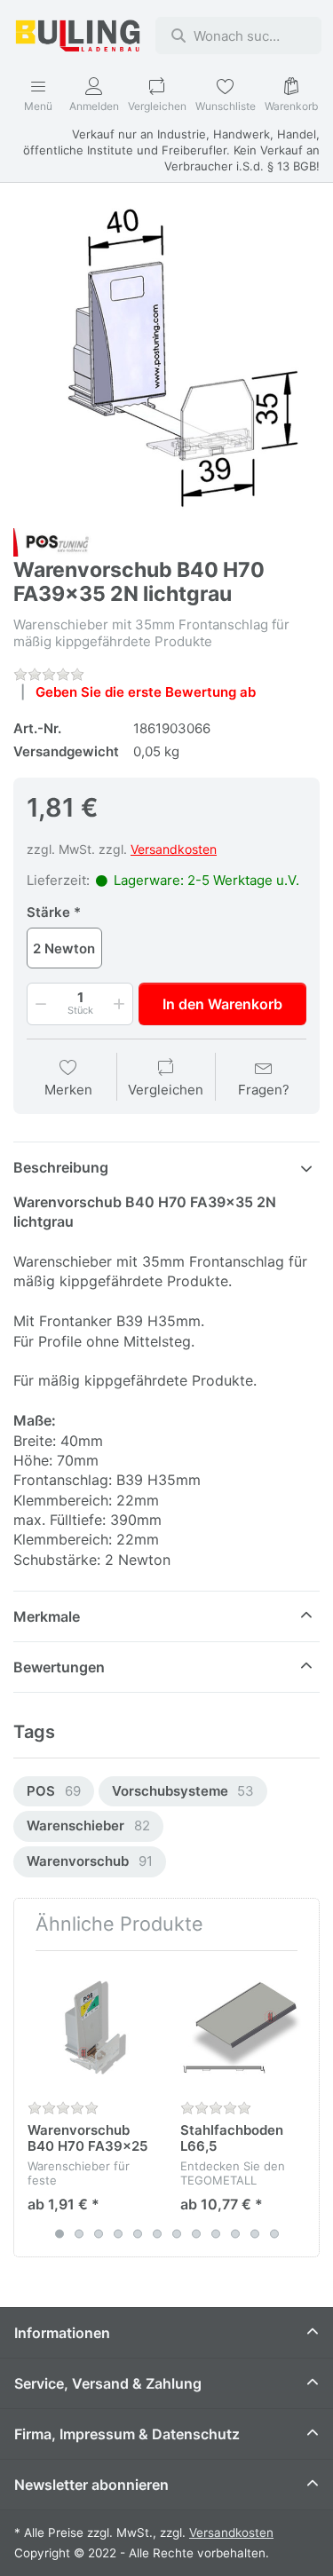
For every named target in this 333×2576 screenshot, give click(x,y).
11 (255, 2233)
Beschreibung (61, 1167)
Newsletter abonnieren (91, 2485)
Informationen (62, 2333)
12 (274, 2233)
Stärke (48, 912)
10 (235, 2233)
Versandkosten (174, 849)
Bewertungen (59, 1667)
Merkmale (47, 1616)
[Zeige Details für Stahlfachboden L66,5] (243, 2027)
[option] (54, 1792)
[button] (39, 1004)
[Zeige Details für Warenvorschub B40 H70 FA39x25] (90, 2027)
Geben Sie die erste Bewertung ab (146, 692)
